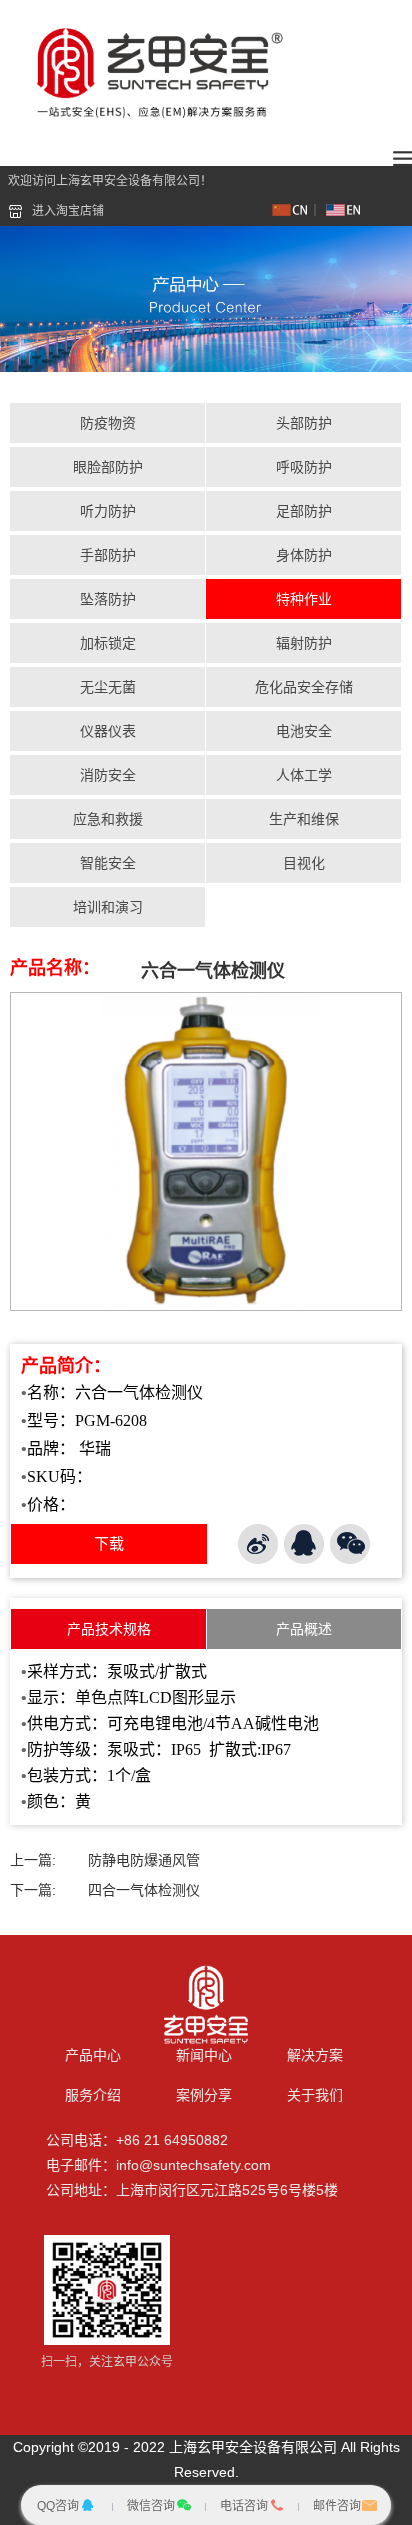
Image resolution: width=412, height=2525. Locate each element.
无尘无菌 (108, 687)
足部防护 (304, 511)
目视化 (304, 863)
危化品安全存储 (304, 687)
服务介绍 (93, 2095)
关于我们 (315, 2095)
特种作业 (304, 599)
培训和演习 (108, 907)
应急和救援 (108, 819)
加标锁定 (108, 643)
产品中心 (93, 2055)
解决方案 (315, 2055)
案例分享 (204, 2095)
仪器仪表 (108, 731)
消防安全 (108, 775)
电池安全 (304, 731)
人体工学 (304, 775)
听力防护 (108, 511)
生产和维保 (304, 819)
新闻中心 (204, 2055)
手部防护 (108, 555)
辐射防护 (304, 643)
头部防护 (304, 423)
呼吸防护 (304, 467)
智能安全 (108, 863)
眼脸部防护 (108, 467)
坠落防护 (108, 599)
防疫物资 (108, 423)
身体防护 (304, 555)
